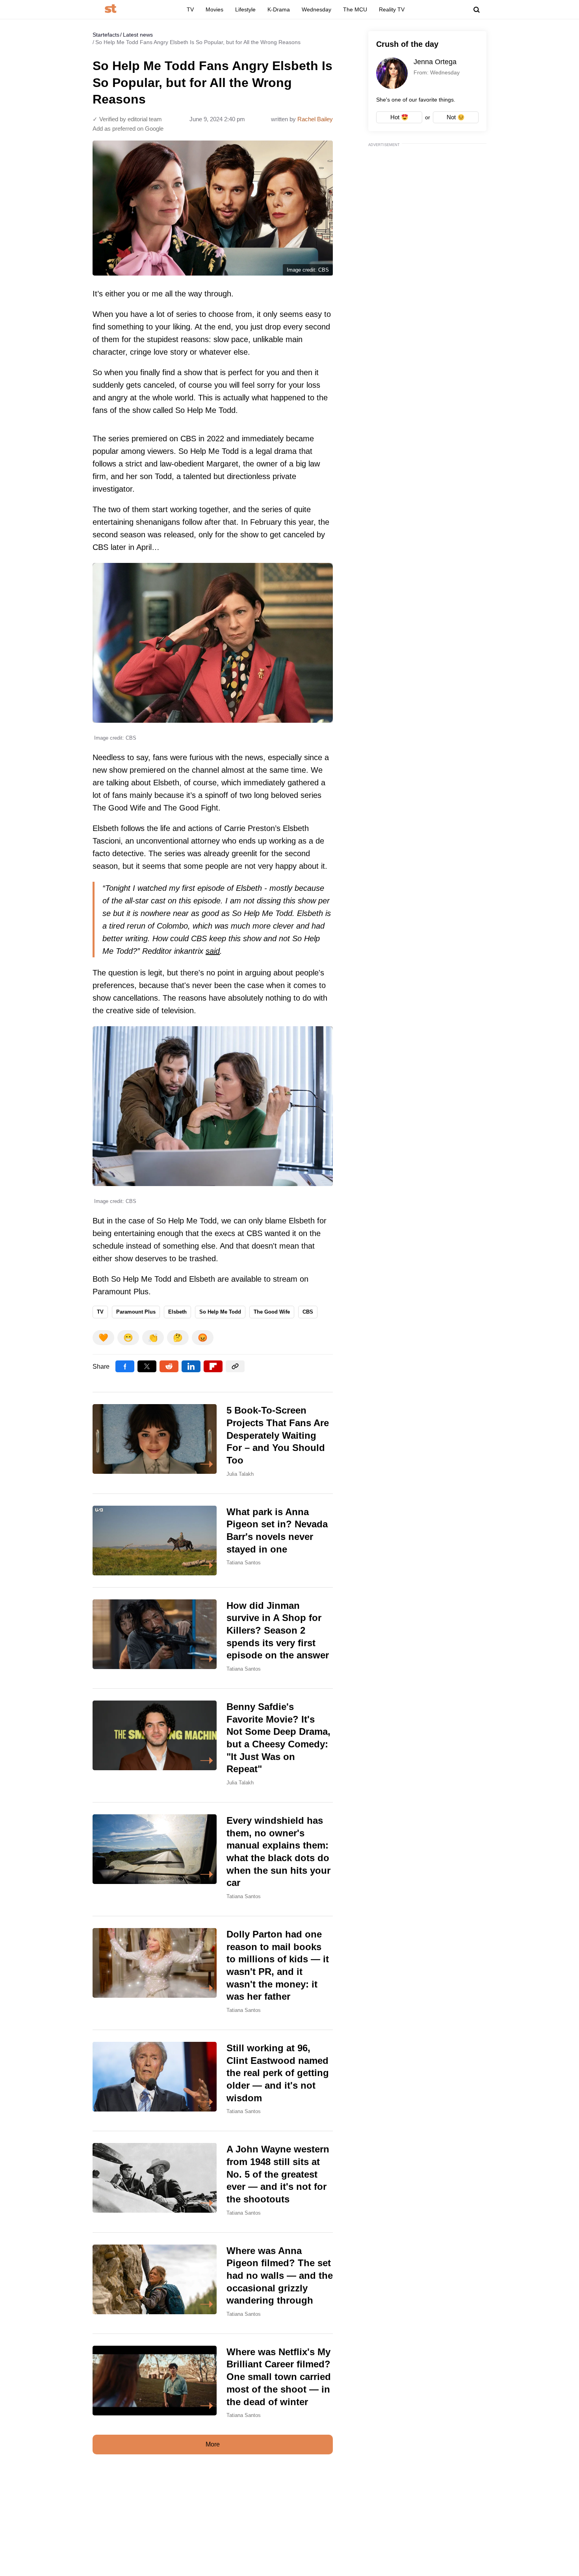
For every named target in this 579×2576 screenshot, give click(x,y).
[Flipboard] (213, 1366)
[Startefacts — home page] (110, 9)
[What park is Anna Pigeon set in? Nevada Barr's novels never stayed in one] (213, 1541)
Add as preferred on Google (128, 129)
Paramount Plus (136, 1312)
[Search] (477, 10)
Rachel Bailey (315, 119)
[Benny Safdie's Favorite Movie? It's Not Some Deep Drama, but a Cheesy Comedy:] (213, 1745)
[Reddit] (169, 1366)
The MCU (355, 9)
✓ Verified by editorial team (127, 119)
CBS (308, 1312)
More (213, 2444)
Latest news (138, 35)
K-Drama (279, 9)
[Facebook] (125, 1366)
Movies (214, 9)
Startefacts (106, 35)
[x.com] (147, 1366)
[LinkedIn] (191, 1366)
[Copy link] (235, 1366)
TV (190, 9)
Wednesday (316, 9)
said (213, 951)
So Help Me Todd (220, 1312)
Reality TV (392, 9)
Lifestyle (245, 9)
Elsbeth (177, 1312)
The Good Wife (272, 1312)
